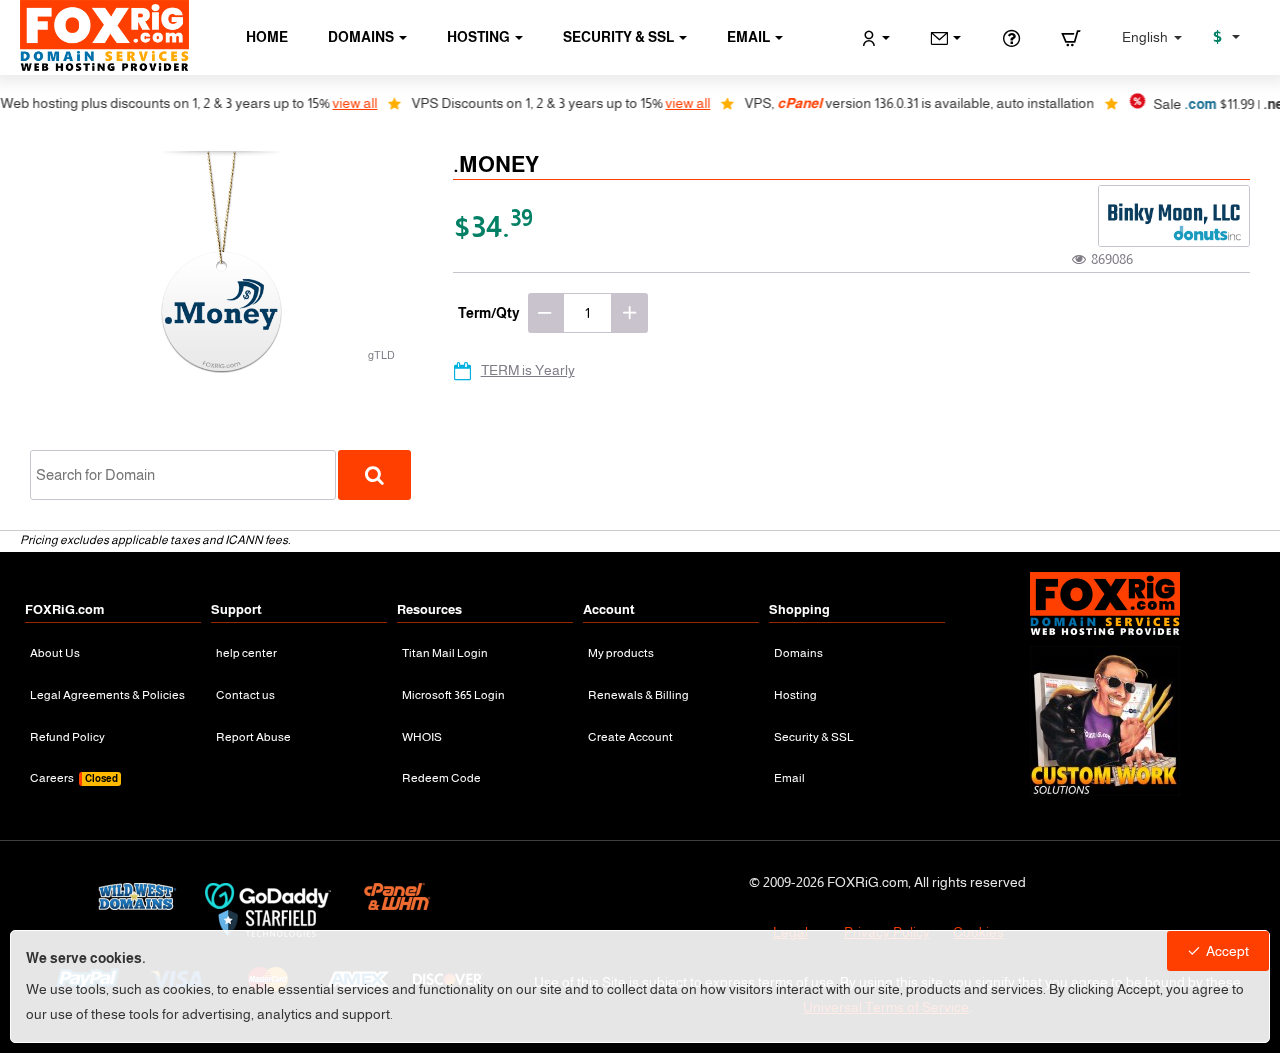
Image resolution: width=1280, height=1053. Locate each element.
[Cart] (1071, 38)
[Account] (875, 38)
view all (334, 103)
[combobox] (183, 475)
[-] (546, 313)
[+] (630, 313)
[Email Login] (945, 38)
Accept (1227, 951)
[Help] (1011, 38)
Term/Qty (489, 313)
